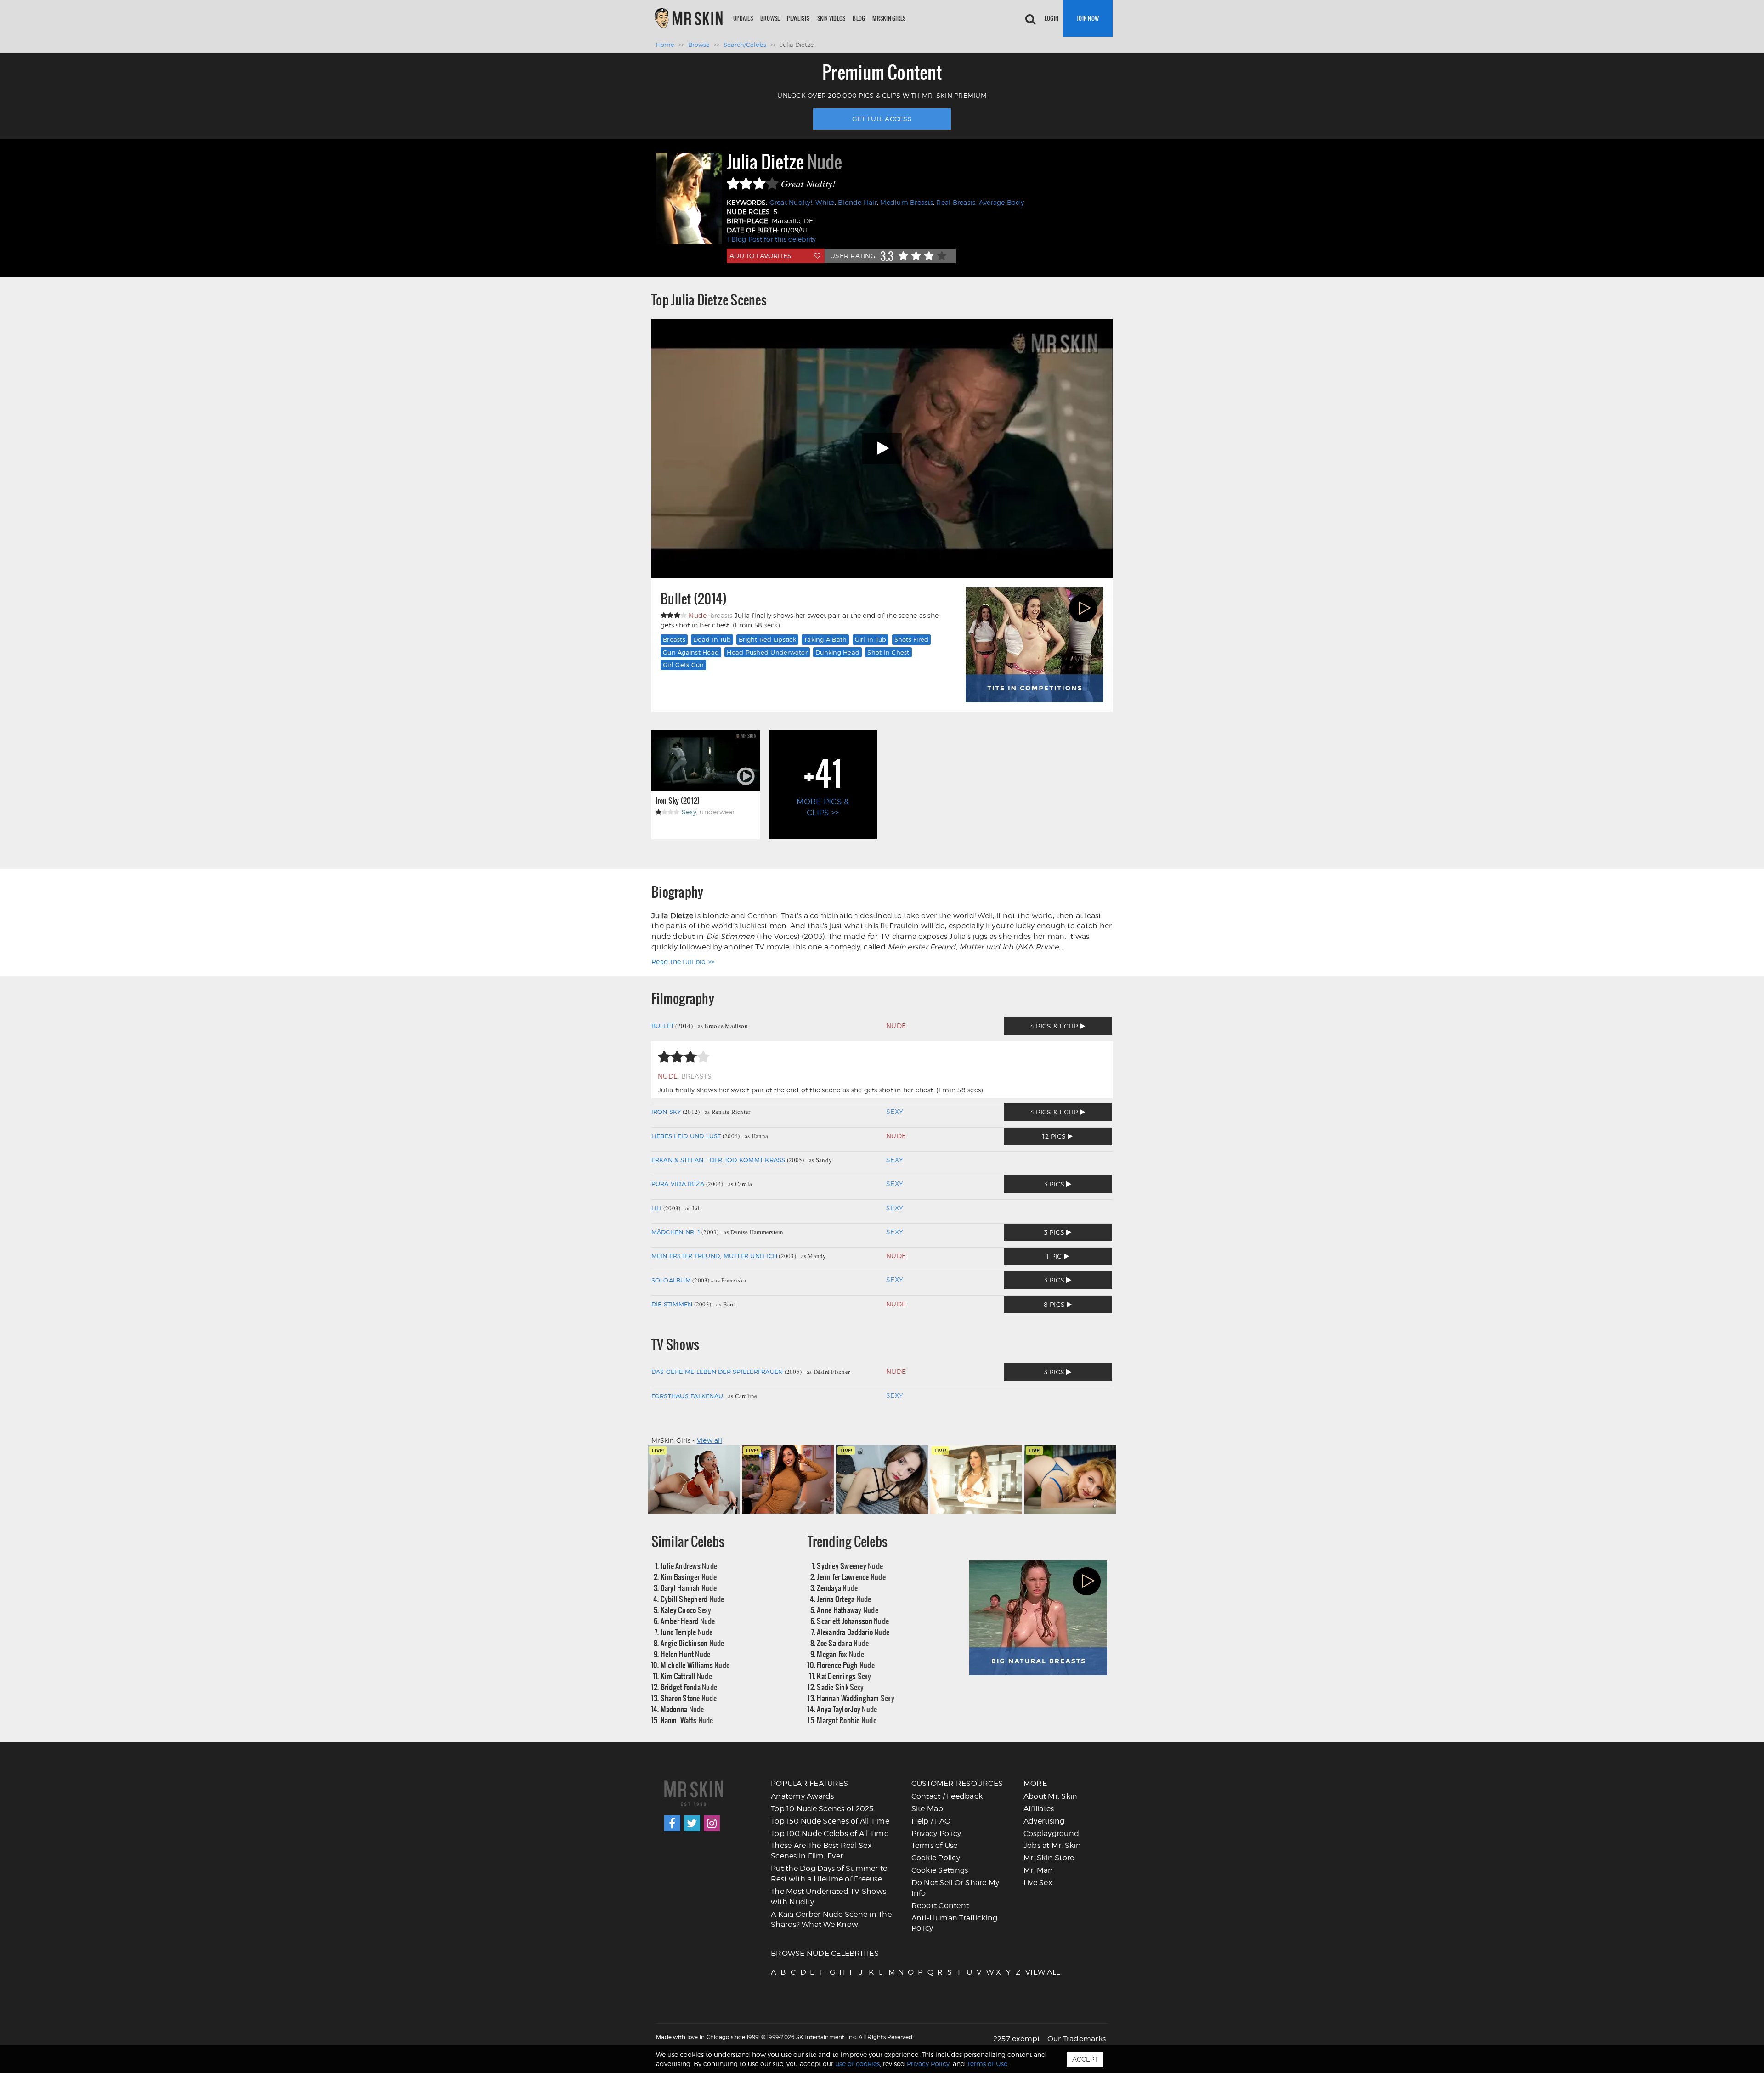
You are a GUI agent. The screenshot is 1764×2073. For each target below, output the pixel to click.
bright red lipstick (767, 639)
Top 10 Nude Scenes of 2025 (822, 1809)
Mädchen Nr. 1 (676, 1232)
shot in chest (888, 652)
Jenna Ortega (844, 1599)
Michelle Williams (695, 1665)
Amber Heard (688, 1621)
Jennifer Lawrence (851, 1577)
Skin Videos (831, 18)
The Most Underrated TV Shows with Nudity (828, 1897)
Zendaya (837, 1588)
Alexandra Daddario (853, 1632)
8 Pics (1055, 1304)
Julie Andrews (689, 1566)
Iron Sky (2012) (678, 800)
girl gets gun (683, 665)
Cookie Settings (940, 1870)
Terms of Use (935, 1845)
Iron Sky (666, 1112)
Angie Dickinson (693, 1643)
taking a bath (825, 639)
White (825, 202)
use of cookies (857, 2064)
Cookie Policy (936, 1858)
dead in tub (712, 639)
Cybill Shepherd (693, 1599)
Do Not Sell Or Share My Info (955, 1888)
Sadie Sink (840, 1687)
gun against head (691, 652)
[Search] (1030, 18)
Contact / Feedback (947, 1796)
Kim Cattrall (686, 1676)
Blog (859, 18)
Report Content (940, 1906)
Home (665, 45)
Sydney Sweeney (850, 1566)
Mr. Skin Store (1049, 1858)
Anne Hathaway (848, 1610)
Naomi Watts (687, 1720)
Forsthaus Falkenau (687, 1396)
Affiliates (1039, 1809)
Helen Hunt (686, 1654)
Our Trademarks (1077, 2039)
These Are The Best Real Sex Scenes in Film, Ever (821, 1851)
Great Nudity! (791, 202)
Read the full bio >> (683, 962)
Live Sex (1038, 1883)
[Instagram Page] (712, 1823)
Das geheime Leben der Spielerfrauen (717, 1372)
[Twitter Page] (692, 1823)
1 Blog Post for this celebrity (772, 239)
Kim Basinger (689, 1577)
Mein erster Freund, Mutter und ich (715, 1256)
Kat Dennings (844, 1676)
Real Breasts (956, 202)
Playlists (798, 18)
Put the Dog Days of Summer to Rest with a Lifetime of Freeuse (829, 1874)
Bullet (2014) (694, 599)
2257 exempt (1017, 2039)
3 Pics (1055, 1184)
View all (710, 1440)
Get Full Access (882, 119)
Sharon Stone (689, 1698)
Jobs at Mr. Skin (1052, 1845)
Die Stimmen (672, 1304)
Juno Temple (687, 1632)
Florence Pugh (846, 1665)
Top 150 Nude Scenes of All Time (830, 1821)
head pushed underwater (767, 652)
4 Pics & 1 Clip (1055, 1026)
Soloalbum (671, 1280)
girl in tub (871, 639)
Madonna (682, 1709)
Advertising (1044, 1821)
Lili (657, 1208)
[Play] (882, 449)
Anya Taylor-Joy (847, 1709)
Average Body (1001, 202)
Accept (1085, 2059)
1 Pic (1055, 1256)
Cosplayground (1051, 1833)
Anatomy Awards (803, 1796)
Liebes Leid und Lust (686, 1136)
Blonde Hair (857, 202)
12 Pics (1055, 1136)
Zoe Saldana (843, 1643)
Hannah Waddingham (856, 1698)
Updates (743, 18)
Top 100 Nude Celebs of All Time (830, 1833)
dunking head (837, 652)
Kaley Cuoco (686, 1610)
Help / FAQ (931, 1821)
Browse (770, 18)
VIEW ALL (1029, 1972)
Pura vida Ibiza (678, 1184)
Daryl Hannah (689, 1588)
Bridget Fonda (689, 1687)
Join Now (1088, 18)
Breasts (674, 639)
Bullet (663, 1026)
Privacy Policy (936, 1833)
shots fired (912, 639)
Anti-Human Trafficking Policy (955, 1923)
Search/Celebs (745, 45)
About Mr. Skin (1051, 1796)
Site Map (927, 1809)
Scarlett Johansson (853, 1621)
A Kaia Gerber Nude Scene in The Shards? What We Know (831, 1920)
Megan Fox (840, 1654)
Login (1052, 18)
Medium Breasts (907, 202)
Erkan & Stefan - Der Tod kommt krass (718, 1160)
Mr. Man (1038, 1870)
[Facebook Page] (672, 1823)
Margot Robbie (847, 1720)
